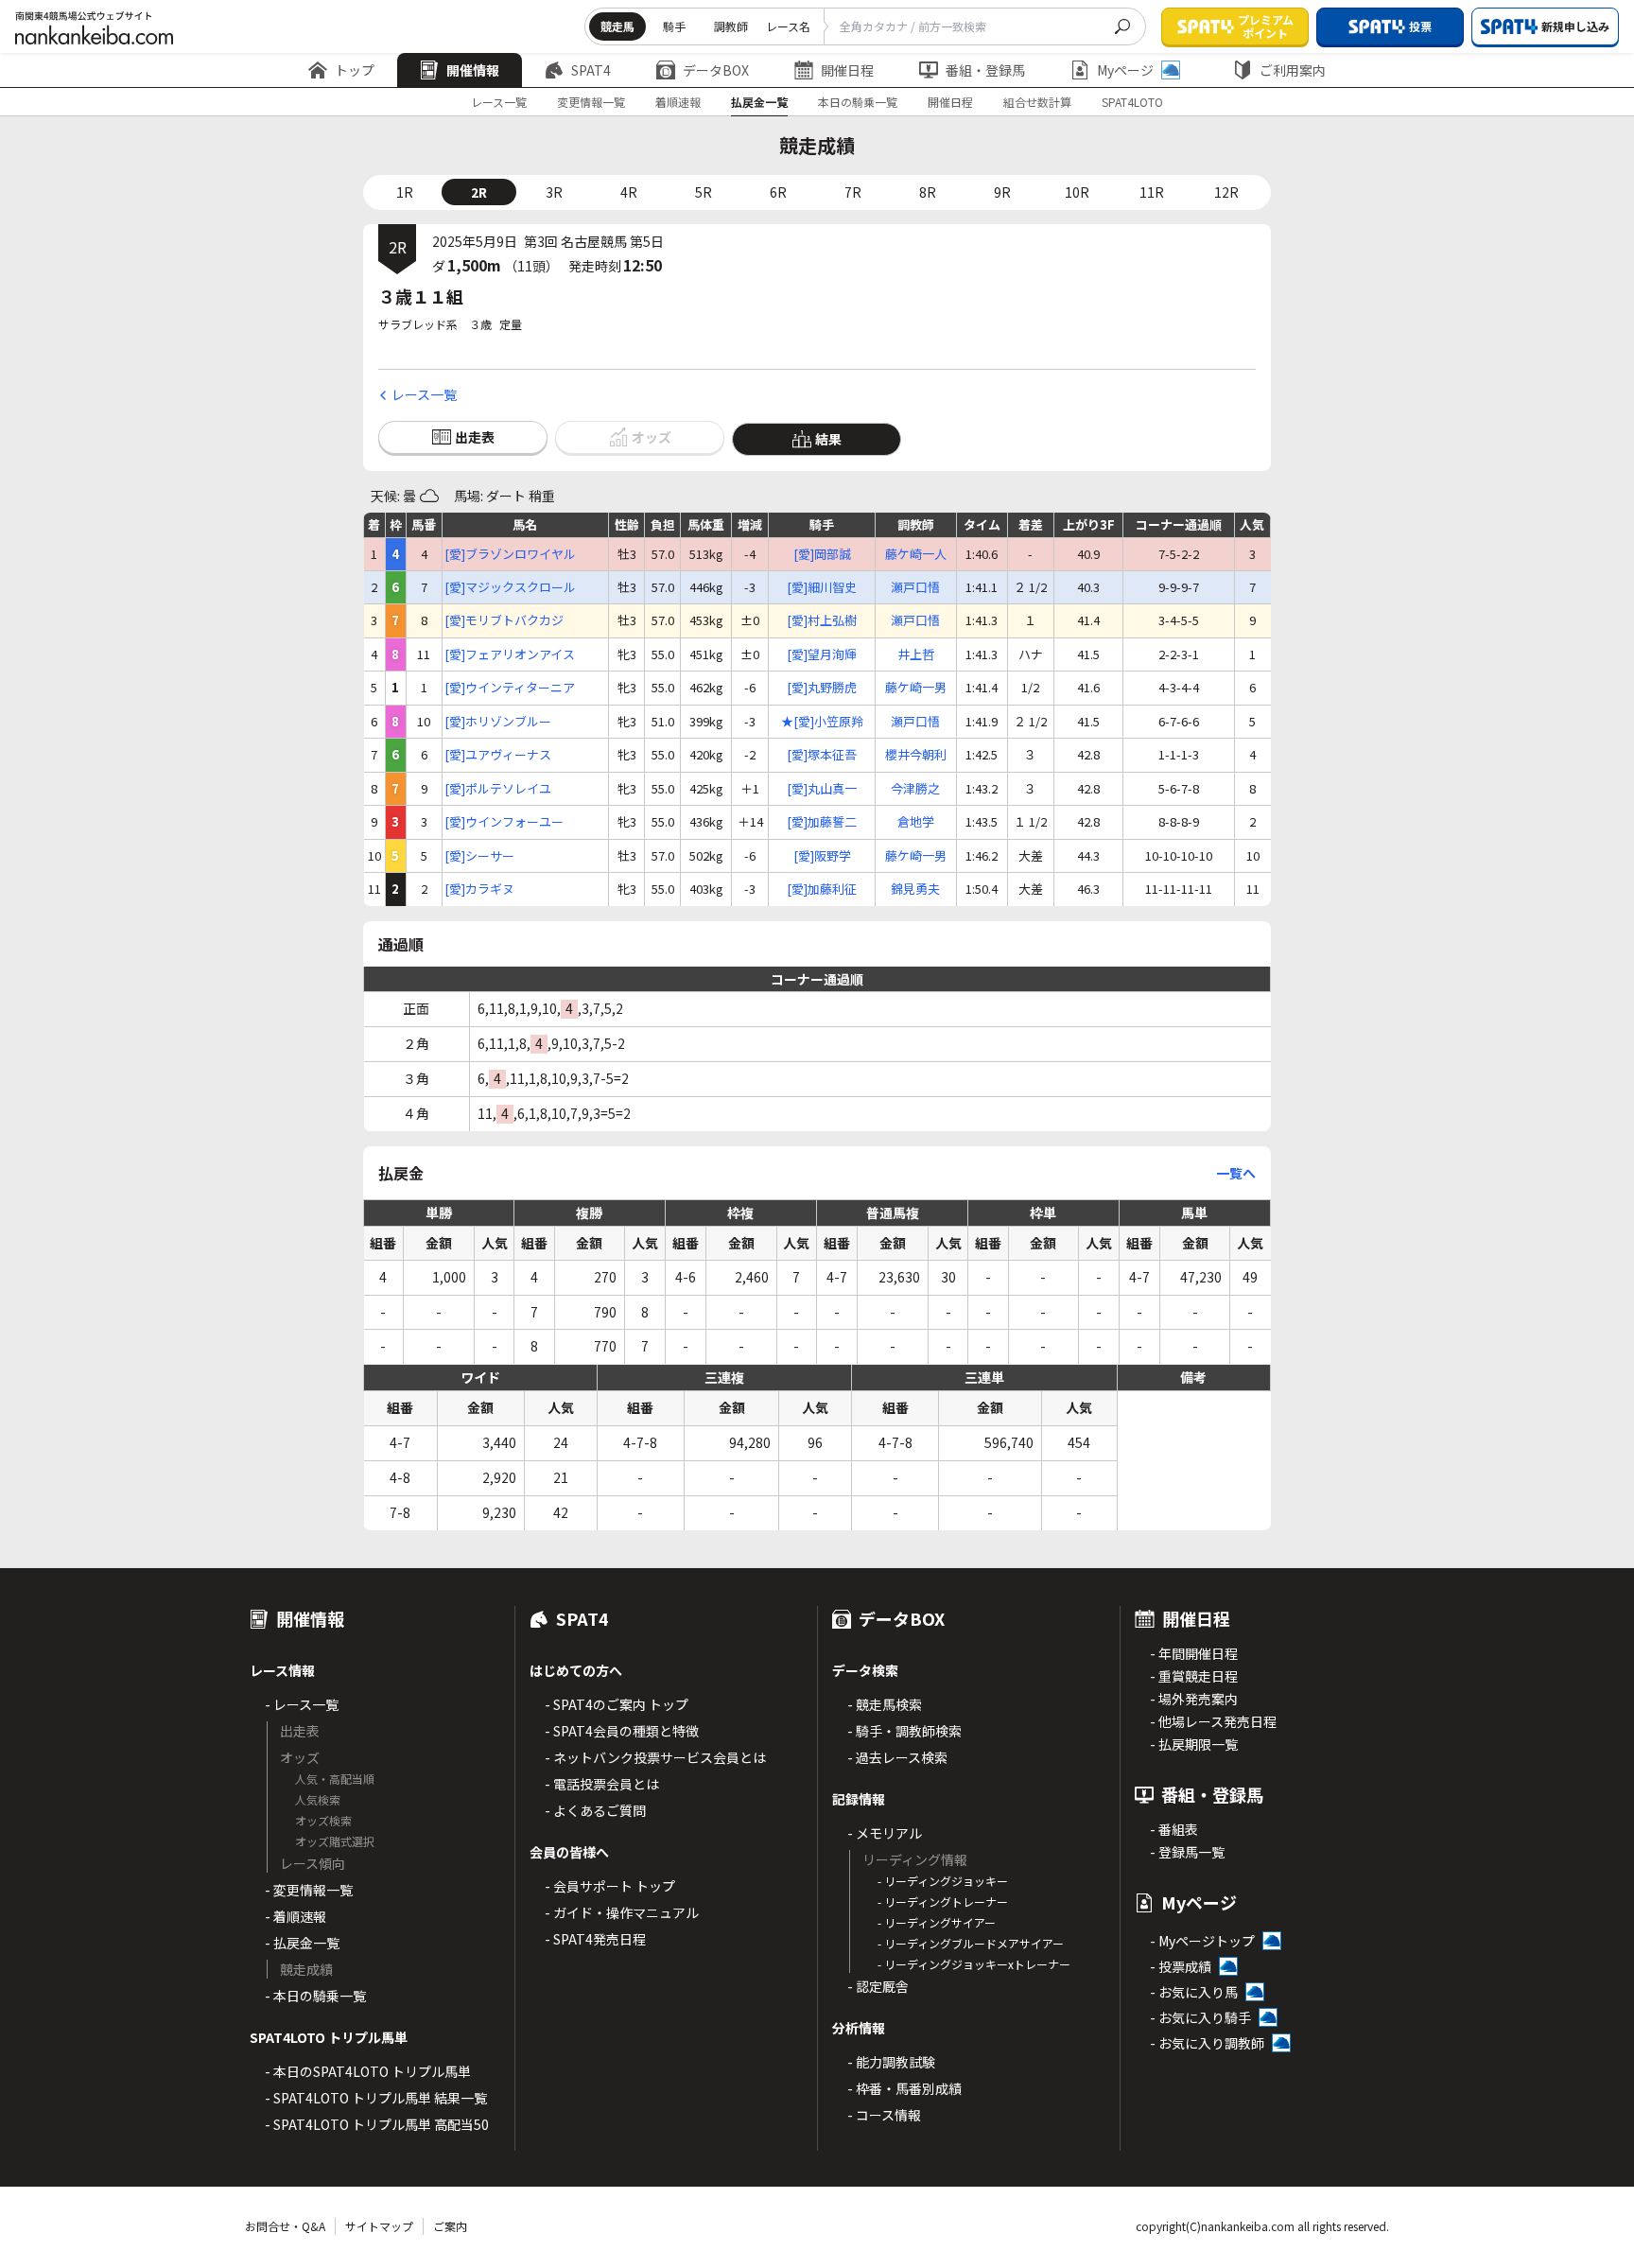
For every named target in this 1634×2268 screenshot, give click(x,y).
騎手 (674, 26)
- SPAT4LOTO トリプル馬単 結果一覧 (376, 2098)
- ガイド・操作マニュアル (622, 1912)
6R (778, 192)
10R (1077, 192)
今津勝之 (915, 789)
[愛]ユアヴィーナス (498, 755)
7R (853, 192)
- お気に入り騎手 (1200, 2017)
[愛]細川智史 (822, 587)
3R (554, 192)
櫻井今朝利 (916, 755)
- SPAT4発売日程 (595, 1939)
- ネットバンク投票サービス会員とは (655, 1757)
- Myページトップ (1202, 1941)
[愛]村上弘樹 (822, 620)
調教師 (731, 26)
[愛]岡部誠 (822, 554)
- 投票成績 (1181, 1966)
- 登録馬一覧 (1187, 1852)
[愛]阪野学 (822, 856)
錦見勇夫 (915, 889)
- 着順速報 (296, 1916)
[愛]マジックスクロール (510, 587)
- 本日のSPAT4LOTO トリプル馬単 (368, 2071)
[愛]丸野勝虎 (822, 688)
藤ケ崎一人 (916, 554)
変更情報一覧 (591, 102)
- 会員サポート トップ (610, 1886)
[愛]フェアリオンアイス (510, 654)
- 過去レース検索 (897, 1757)
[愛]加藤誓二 (822, 822)
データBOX (716, 70)
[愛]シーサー (479, 856)
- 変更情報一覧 (309, 1890)
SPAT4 (591, 70)
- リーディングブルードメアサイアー (971, 1943)
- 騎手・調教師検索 (904, 1731)
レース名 (788, 26)
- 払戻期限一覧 (1194, 1744)
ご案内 (450, 2226)
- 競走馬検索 (885, 1704)
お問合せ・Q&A (285, 2226)
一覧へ (1236, 1173)
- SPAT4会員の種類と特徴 (622, 1731)
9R (1002, 192)
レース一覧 (499, 102)
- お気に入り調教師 (1207, 2043)
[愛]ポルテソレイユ (498, 789)
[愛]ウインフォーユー (504, 822)
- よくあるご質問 (595, 1810)
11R (1152, 192)
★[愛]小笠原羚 (822, 722)
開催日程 (847, 70)
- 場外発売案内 (1194, 1699)
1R (405, 192)
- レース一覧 (302, 1704)
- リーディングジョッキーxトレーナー (974, 1964)
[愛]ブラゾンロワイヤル (510, 554)
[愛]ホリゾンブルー (498, 722)
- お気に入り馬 (1194, 1992)
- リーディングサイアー (937, 1922)
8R (928, 192)
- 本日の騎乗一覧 (315, 1996)
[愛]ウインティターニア (510, 688)
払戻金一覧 (759, 102)
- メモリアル (885, 1833)
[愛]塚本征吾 (822, 755)
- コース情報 (884, 2115)
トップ (355, 70)
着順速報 (678, 102)
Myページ (1125, 70)
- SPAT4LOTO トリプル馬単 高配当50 (377, 2124)
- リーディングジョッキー (943, 1881)
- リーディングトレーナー (943, 1902)
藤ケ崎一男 (916, 688)
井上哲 (916, 654)
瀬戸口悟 (915, 587)
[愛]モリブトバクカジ (504, 620)
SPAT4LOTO (1132, 102)
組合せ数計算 (1037, 102)
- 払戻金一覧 (302, 1943)
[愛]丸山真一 (822, 789)
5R (704, 192)
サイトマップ (379, 2226)
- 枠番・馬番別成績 (904, 2088)
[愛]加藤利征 (822, 889)
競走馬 (617, 26)
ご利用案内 (1293, 70)
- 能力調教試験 (891, 2062)
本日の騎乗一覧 (858, 102)
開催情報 (473, 70)
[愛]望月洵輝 (822, 654)
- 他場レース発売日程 (1213, 1721)
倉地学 (916, 822)
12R (1226, 192)
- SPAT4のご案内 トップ (617, 1704)
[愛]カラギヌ (479, 889)
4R (629, 192)
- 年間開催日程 (1194, 1653)
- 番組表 (1174, 1829)
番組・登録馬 (985, 70)
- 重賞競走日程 (1194, 1676)
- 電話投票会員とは (602, 1784)
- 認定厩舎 (878, 1986)
